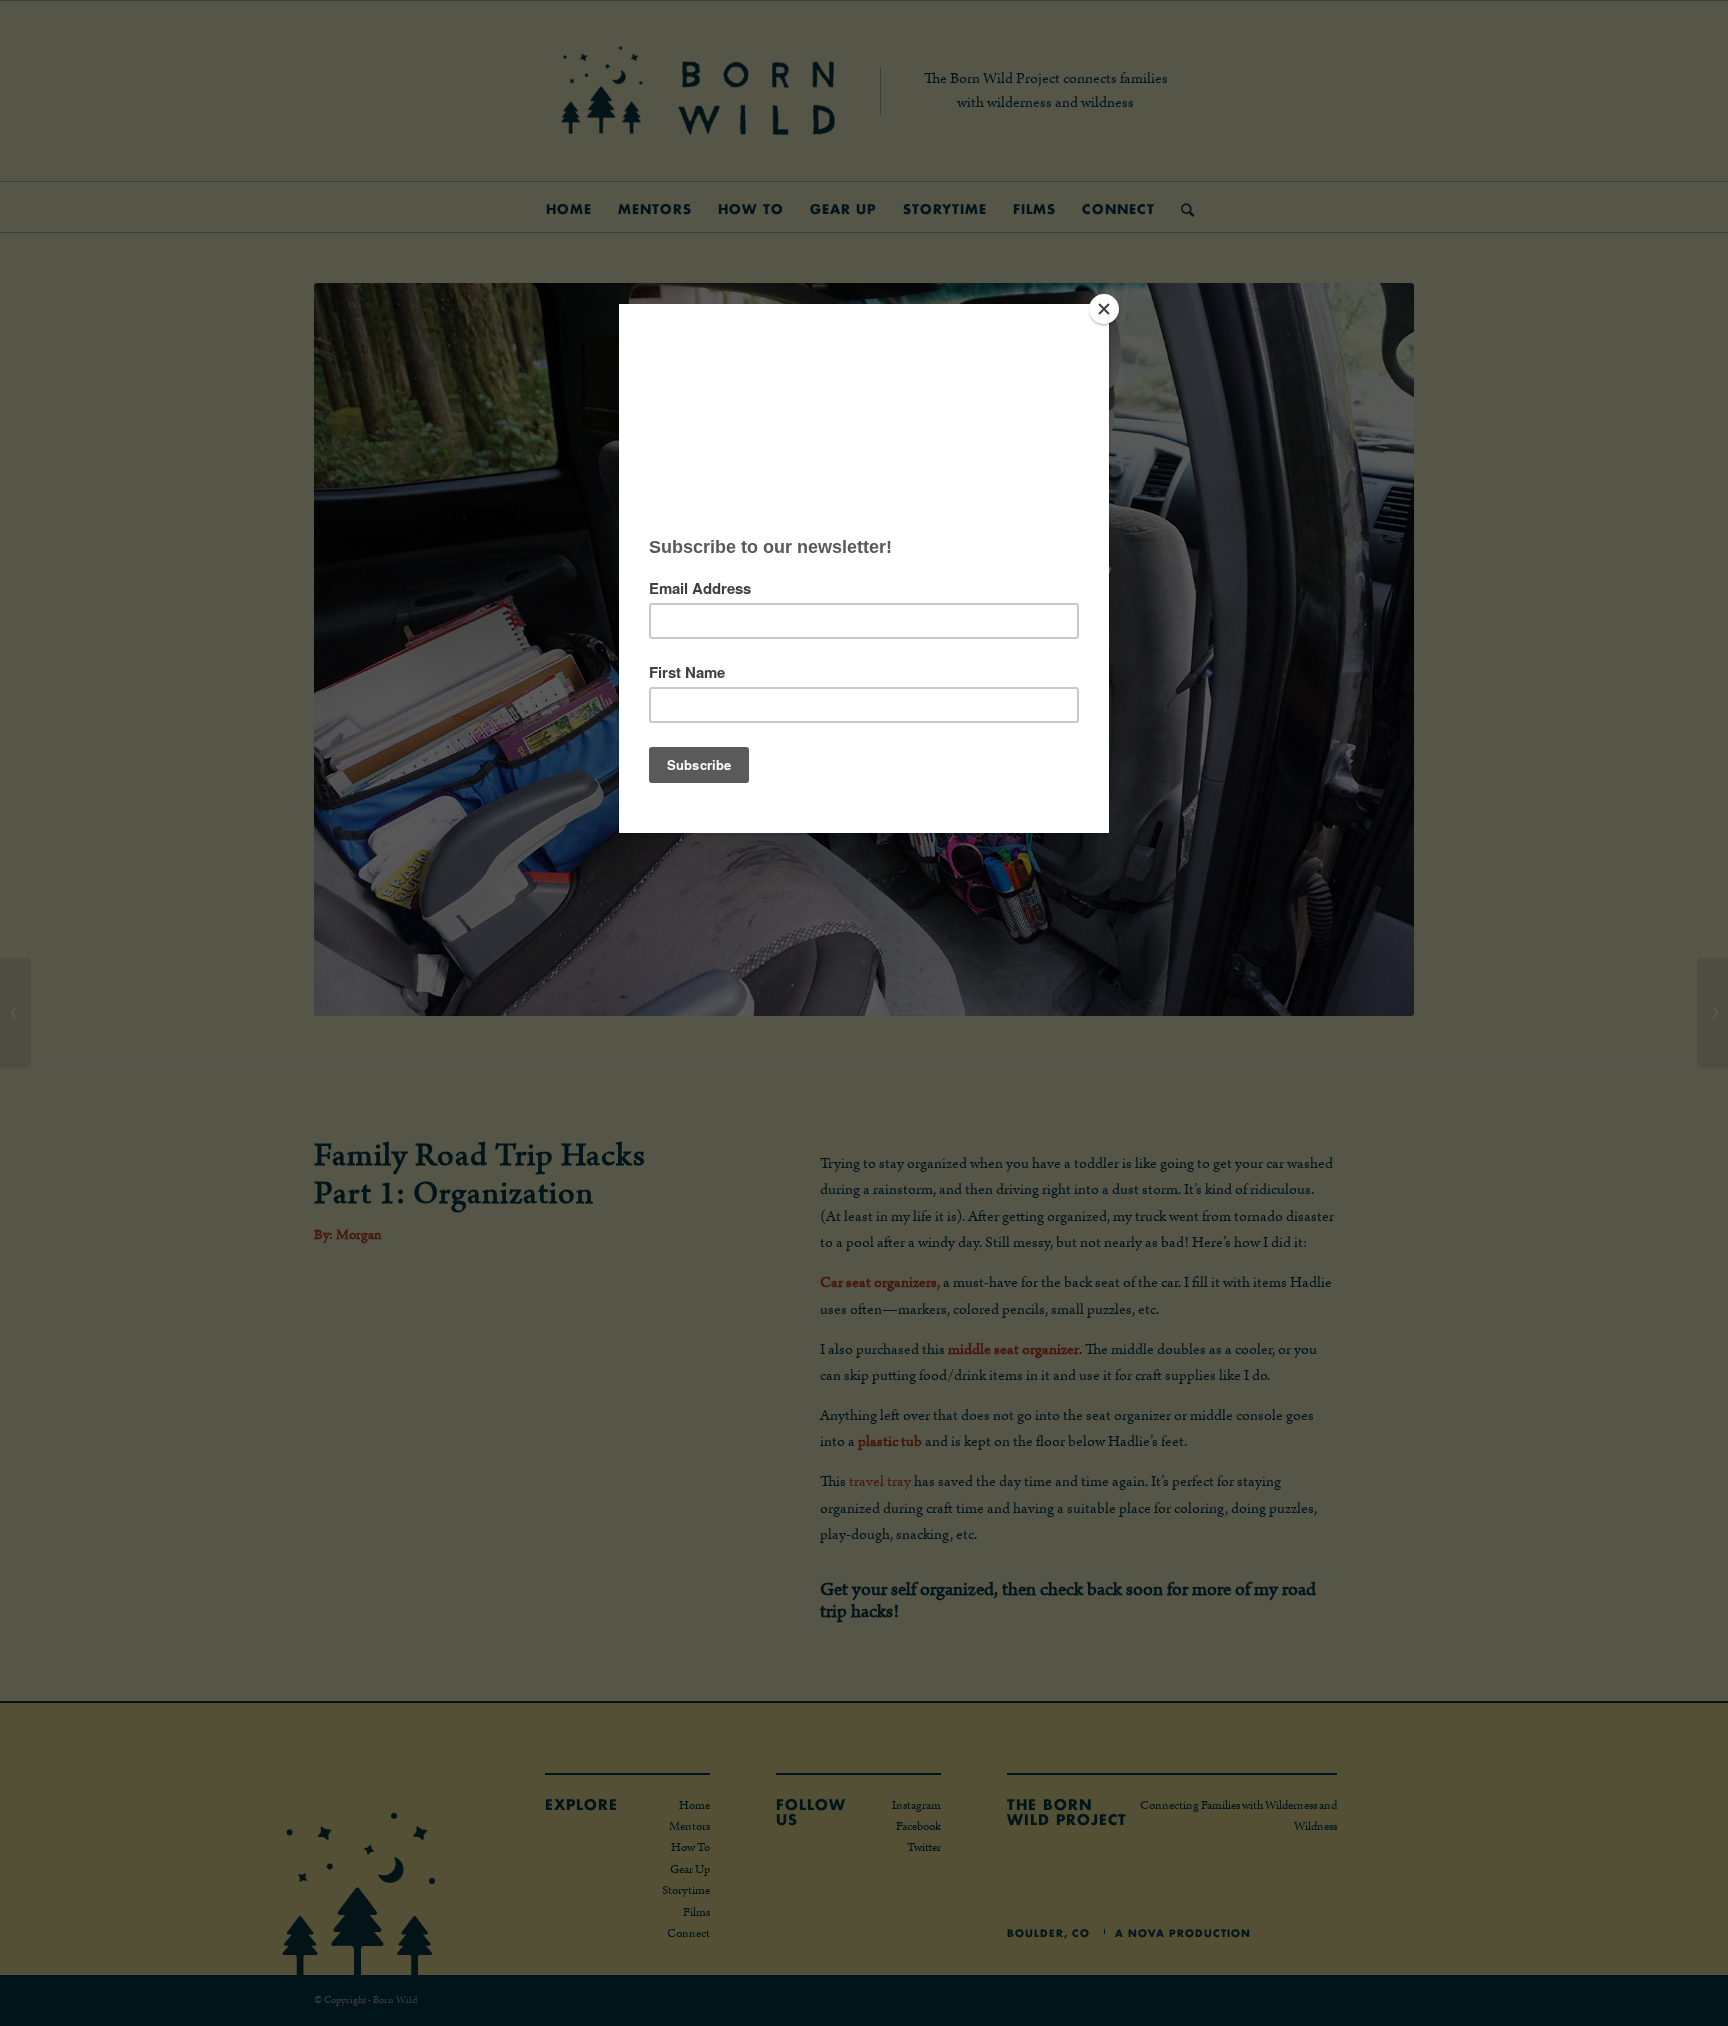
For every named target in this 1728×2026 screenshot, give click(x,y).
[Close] (1104, 309)
